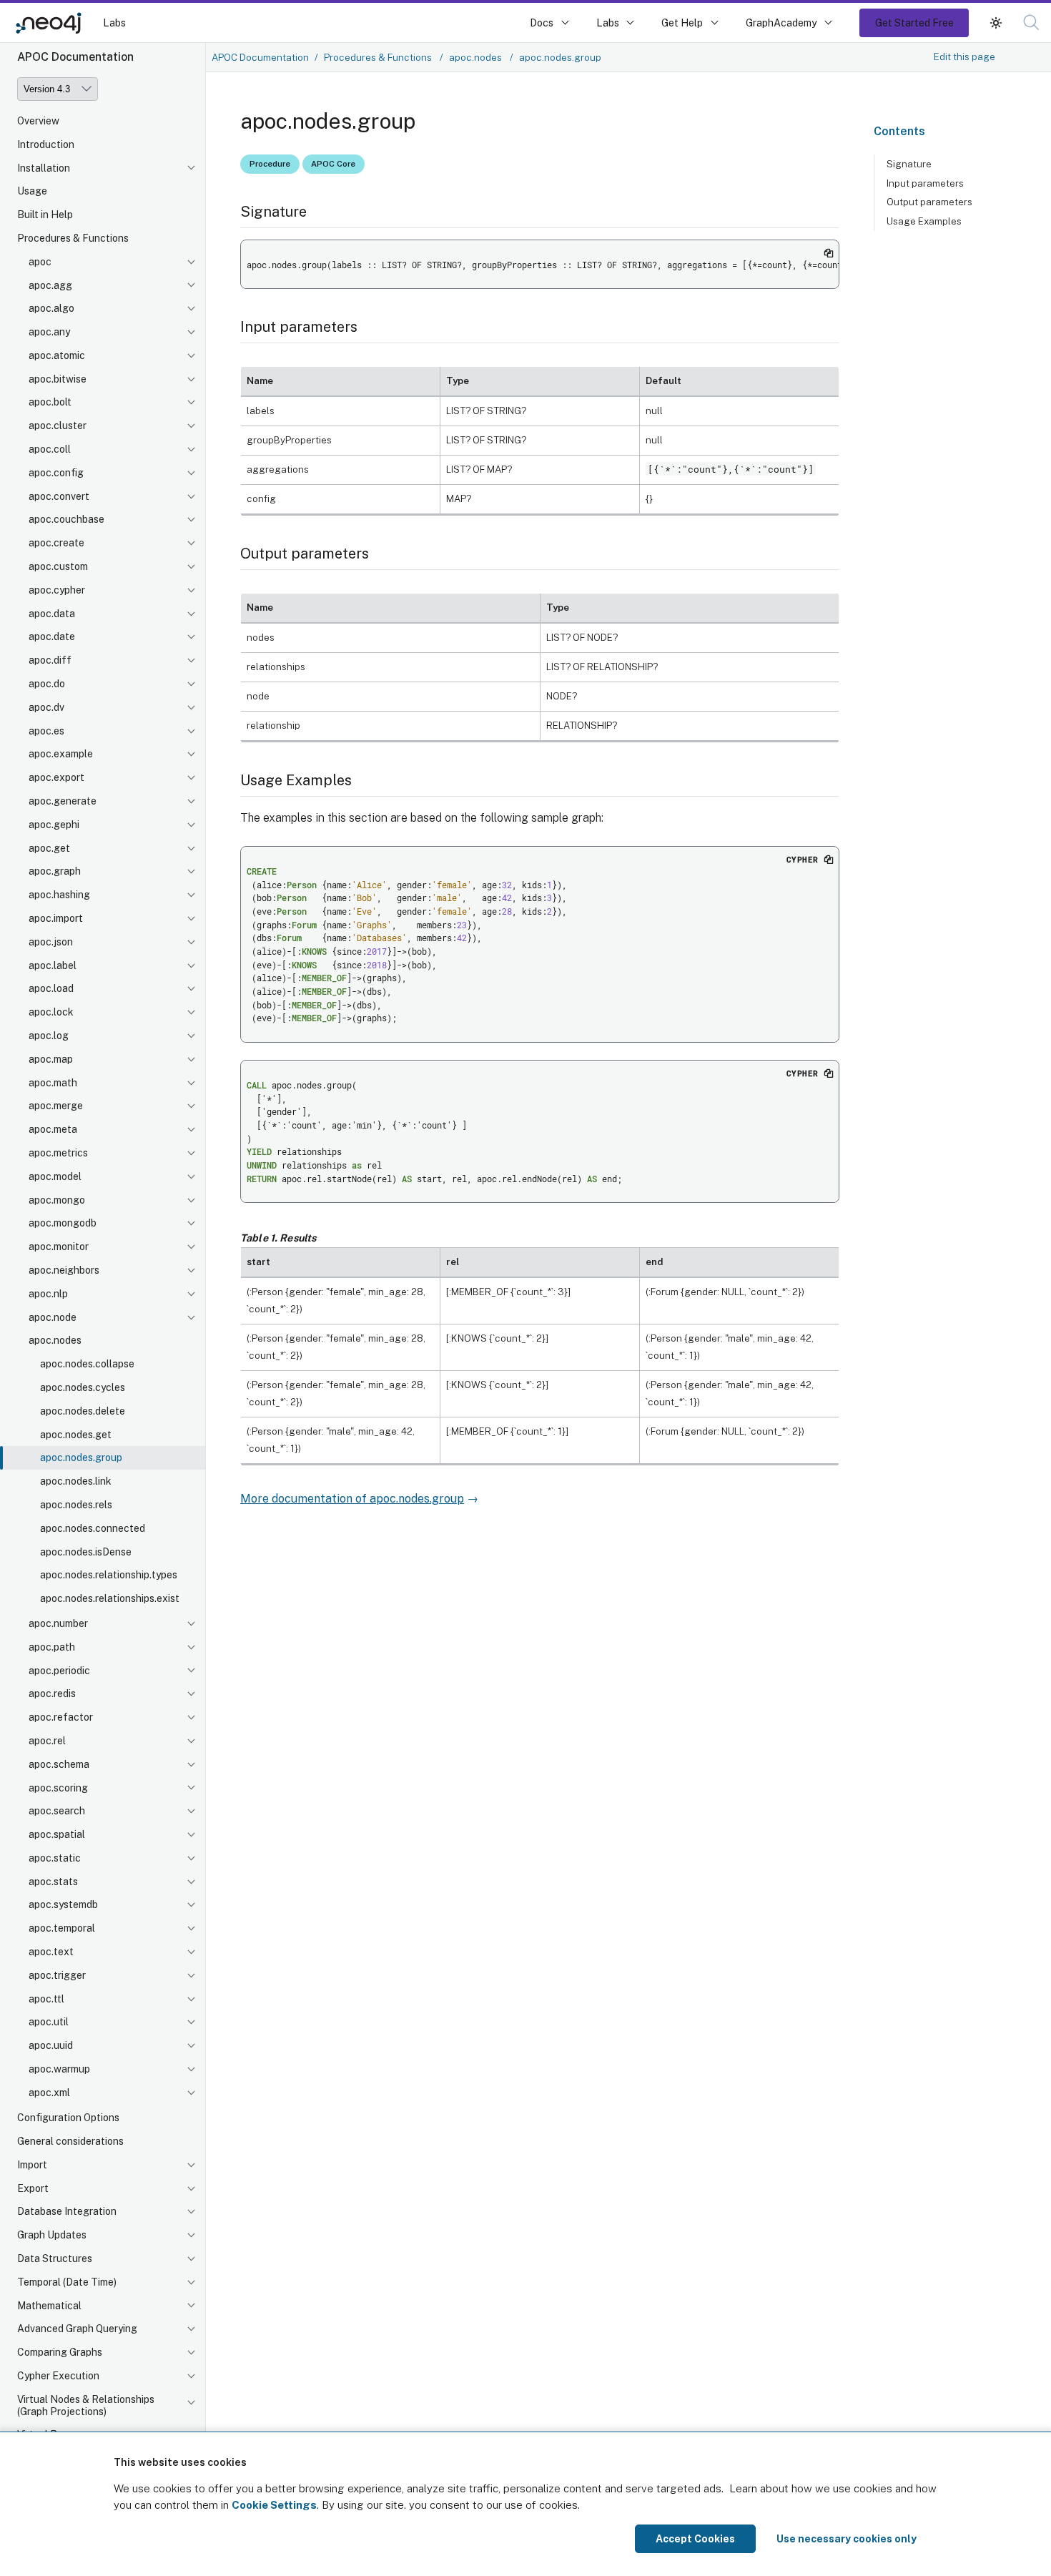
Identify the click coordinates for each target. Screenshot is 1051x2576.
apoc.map (51, 1059)
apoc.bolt (50, 403)
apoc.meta (53, 1130)
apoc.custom (58, 567)
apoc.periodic (59, 1671)
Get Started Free (914, 23)
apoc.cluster (58, 426)
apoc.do (47, 684)
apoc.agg (50, 285)
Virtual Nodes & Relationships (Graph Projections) (86, 2405)
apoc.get (49, 848)
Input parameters (925, 183)
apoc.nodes (55, 1341)
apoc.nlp (48, 1294)
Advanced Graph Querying (77, 2329)
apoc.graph (55, 872)
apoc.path (52, 1647)
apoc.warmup (59, 2070)
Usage (32, 192)
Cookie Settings (274, 2505)
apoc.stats (53, 1882)
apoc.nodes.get (76, 1435)
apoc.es (46, 731)
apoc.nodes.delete (83, 1411)
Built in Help (45, 215)
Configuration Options (68, 2118)
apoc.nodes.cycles (83, 1387)
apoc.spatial (57, 1835)
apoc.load (51, 989)
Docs (542, 23)
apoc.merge (56, 1106)
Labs (114, 23)
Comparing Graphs (60, 2352)
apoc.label (53, 965)
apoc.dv (46, 707)
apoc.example (61, 754)
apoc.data (52, 614)
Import (32, 2165)
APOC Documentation (260, 57)
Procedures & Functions (73, 238)
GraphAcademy (781, 23)
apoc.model (55, 1176)
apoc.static (55, 1858)
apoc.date (52, 637)
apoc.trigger (57, 1975)
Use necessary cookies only (847, 2539)
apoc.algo (51, 309)
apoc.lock (51, 1013)
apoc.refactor (61, 1718)
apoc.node (53, 1317)
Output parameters (929, 202)
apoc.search (57, 1811)
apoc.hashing (59, 895)
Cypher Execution (58, 2376)
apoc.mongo (57, 1200)
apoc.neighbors (64, 1270)
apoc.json (51, 942)
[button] (996, 23)
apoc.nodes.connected (93, 1528)
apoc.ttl (46, 1999)
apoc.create (56, 544)
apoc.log (49, 1036)
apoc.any (49, 333)
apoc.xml (49, 2093)
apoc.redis (52, 1694)
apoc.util (49, 2022)
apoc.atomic (57, 355)
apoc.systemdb (63, 1905)
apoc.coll (50, 450)
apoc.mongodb (63, 1224)
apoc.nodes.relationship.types (109, 1575)
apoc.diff (50, 661)
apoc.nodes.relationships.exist (110, 1599)
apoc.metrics (58, 1154)
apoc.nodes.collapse (87, 1365)
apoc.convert (59, 496)
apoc (40, 262)
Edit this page (964, 56)
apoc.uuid (51, 2046)
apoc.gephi (54, 825)
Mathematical (49, 2306)
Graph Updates (52, 2235)
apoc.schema (59, 1764)
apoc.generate (63, 802)
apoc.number (58, 1623)
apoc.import (56, 919)
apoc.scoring (58, 1788)
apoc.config (56, 473)
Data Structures (55, 2258)
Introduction (46, 144)
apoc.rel (47, 1741)
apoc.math (53, 1083)
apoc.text (51, 1952)
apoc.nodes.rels (76, 1505)
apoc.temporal (62, 1929)
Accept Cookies (695, 2539)
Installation (44, 168)
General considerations (70, 2141)
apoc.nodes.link (76, 1482)
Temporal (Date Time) (67, 2282)
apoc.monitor (59, 1247)
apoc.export (56, 778)
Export (33, 2188)
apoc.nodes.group (81, 1458)
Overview (38, 121)
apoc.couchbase (66, 520)
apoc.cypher (57, 590)
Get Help (682, 23)
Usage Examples (924, 221)
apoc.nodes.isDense (86, 1552)
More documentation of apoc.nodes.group (352, 1499)
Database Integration (67, 2211)
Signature (909, 164)
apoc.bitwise (58, 379)
